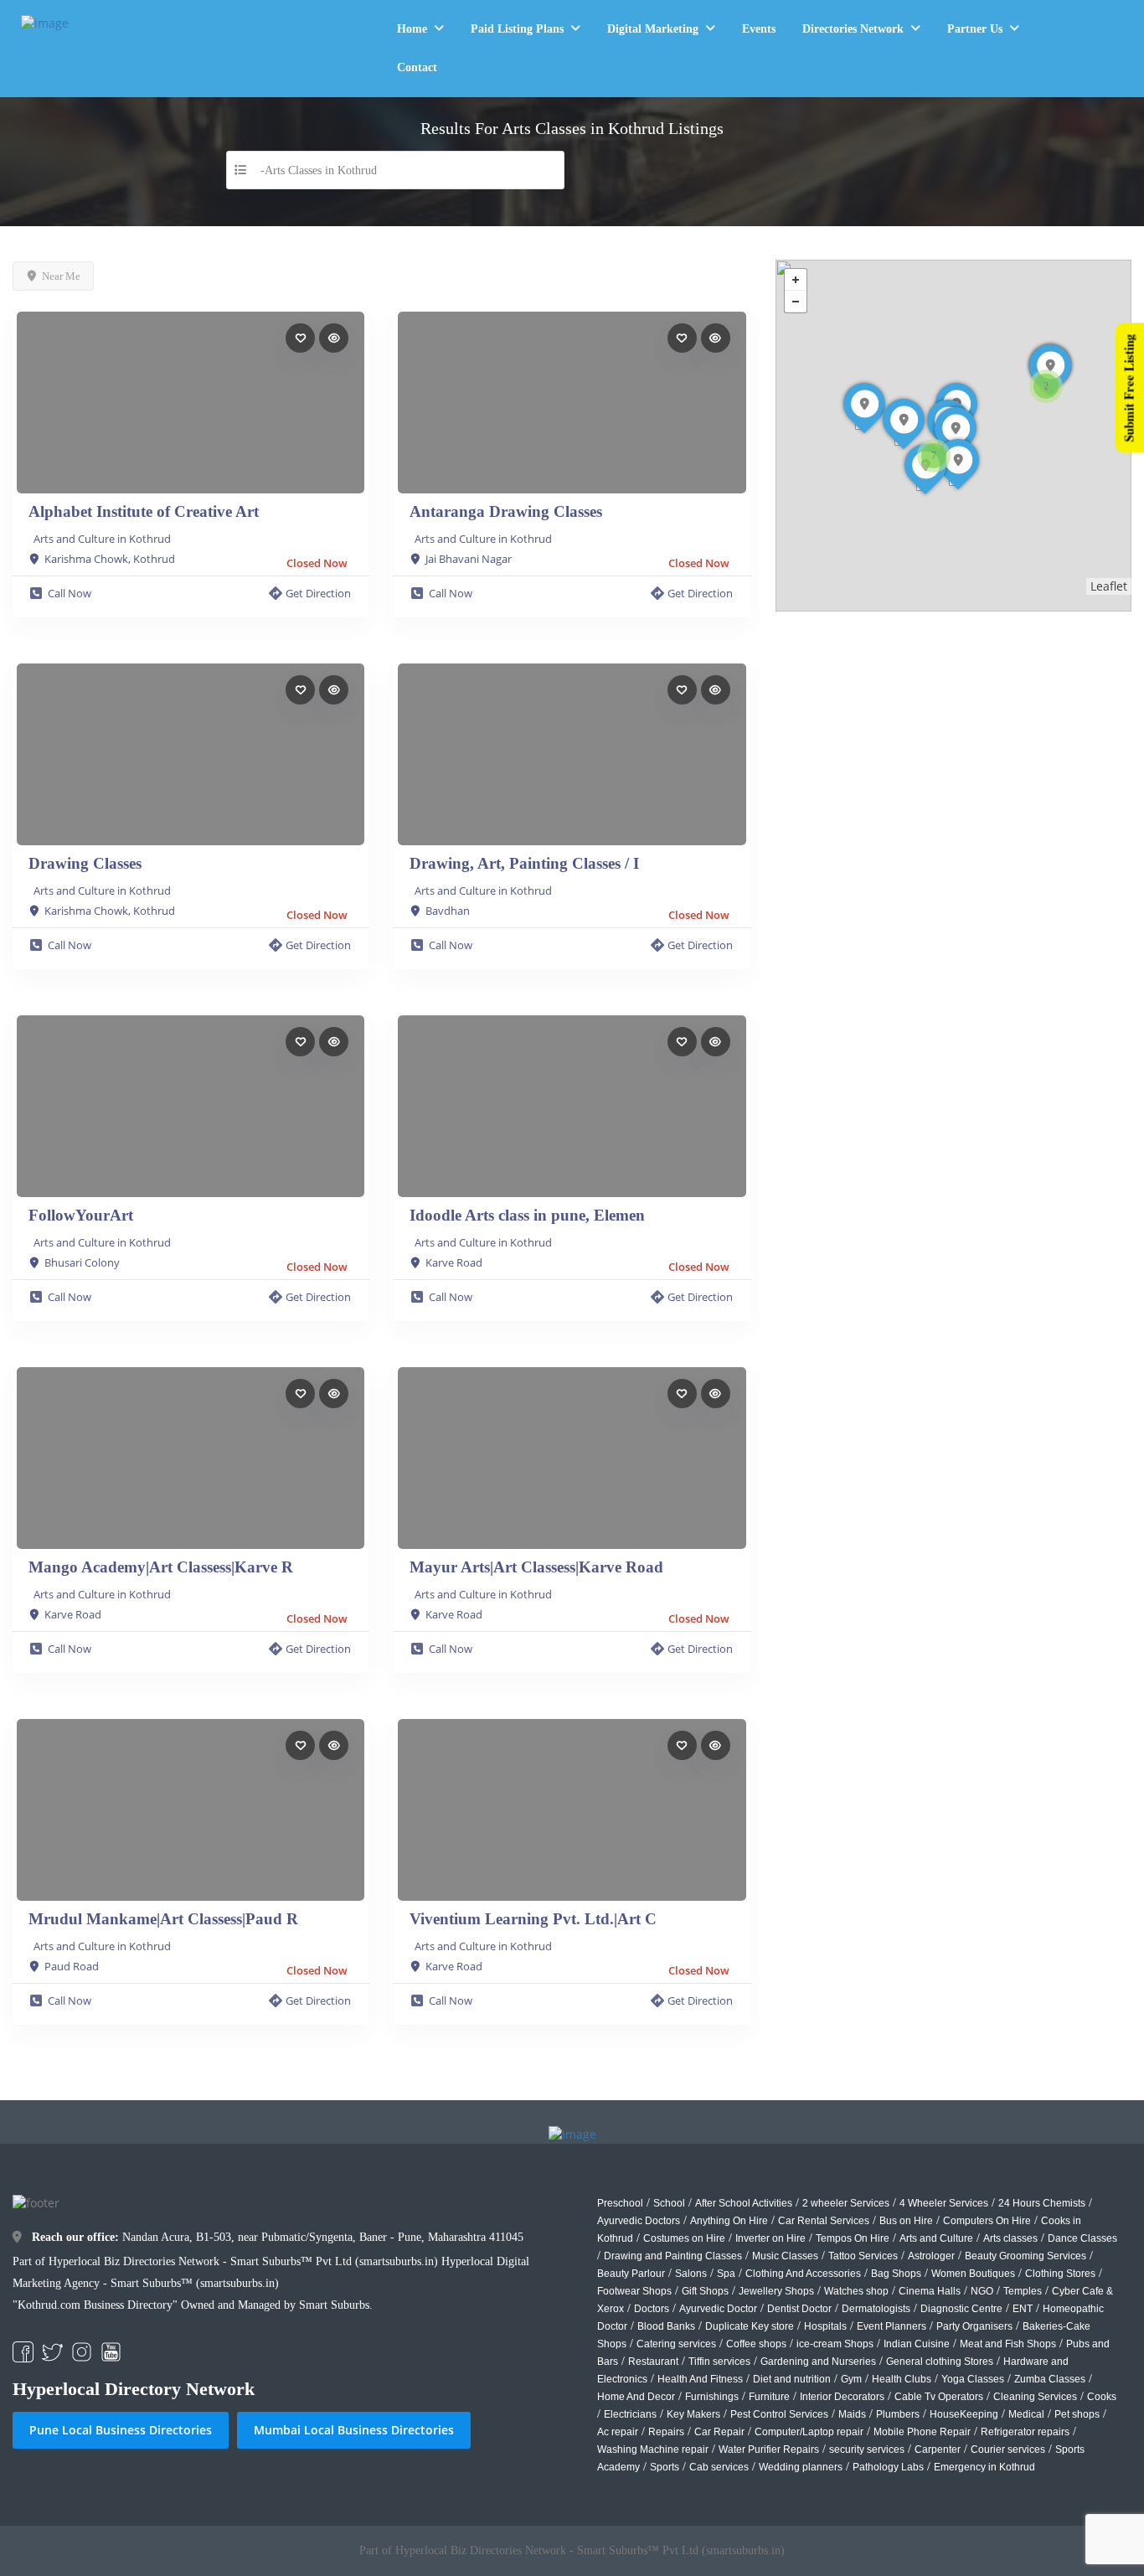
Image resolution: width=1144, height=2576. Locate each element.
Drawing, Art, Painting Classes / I (524, 863)
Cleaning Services (1035, 2397)
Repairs (666, 2432)
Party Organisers (974, 2326)
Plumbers (898, 2414)
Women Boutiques (973, 2274)
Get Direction (318, 593)
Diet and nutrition (792, 2379)
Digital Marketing (653, 29)
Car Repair (719, 2432)
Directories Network (853, 29)
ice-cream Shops (835, 2344)
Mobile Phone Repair (922, 2432)
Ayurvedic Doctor (718, 2309)
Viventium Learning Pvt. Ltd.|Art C (533, 1919)
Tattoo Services (863, 2256)
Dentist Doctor (799, 2309)
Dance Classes (1082, 2238)
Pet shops (1077, 2414)
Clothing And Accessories (803, 2274)
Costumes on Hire (684, 2238)
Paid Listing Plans (517, 29)
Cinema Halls (930, 2291)
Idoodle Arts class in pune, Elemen (527, 1215)
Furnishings (712, 2397)
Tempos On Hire (853, 2238)
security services (867, 2450)
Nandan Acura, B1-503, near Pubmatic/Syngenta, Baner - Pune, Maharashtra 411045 (278, 2237)
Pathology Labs (888, 2467)
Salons (691, 2274)
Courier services (1008, 2450)
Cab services (719, 2467)
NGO (982, 2291)
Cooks (1102, 2397)
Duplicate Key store (750, 2326)
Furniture (769, 2397)
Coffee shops (756, 2344)
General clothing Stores (940, 2362)
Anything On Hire (729, 2221)
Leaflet (1109, 586)
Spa (726, 2274)
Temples (1023, 2291)
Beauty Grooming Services (1025, 2256)
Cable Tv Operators (939, 2397)
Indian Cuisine (917, 2344)
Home (412, 29)
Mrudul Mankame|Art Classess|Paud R (163, 1919)
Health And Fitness (700, 2379)
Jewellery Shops (776, 2291)
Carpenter (938, 2450)
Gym (851, 2379)
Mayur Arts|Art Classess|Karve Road (536, 1567)
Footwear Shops (634, 2291)
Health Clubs (902, 2379)
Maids (852, 2414)
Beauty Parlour (631, 2274)
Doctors (652, 2309)
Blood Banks (666, 2326)
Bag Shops (896, 2274)
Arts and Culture (936, 2238)
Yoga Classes (973, 2379)
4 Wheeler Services (944, 2203)
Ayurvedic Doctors (639, 2221)
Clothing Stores (1060, 2274)
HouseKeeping (964, 2414)
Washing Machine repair (653, 2450)
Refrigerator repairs (1025, 2432)
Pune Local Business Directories (121, 2430)
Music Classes (785, 2256)
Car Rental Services (824, 2221)
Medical (1026, 2414)
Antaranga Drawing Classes (506, 511)
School (669, 2203)
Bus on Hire (906, 2221)
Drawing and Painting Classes (673, 2256)
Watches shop (856, 2291)
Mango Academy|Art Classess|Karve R (161, 1567)
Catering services (676, 2344)
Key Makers (693, 2414)
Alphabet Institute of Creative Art (144, 511)
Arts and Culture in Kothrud (102, 539)
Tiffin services (719, 2362)
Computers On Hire (987, 2221)
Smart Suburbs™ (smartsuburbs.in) (195, 2283)
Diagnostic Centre (961, 2309)
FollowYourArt (81, 1215)
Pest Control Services (779, 2414)
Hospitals (825, 2326)
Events (759, 29)
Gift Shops (705, 2291)
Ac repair (618, 2432)
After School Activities (744, 2203)
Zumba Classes (1050, 2379)
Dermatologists (876, 2309)
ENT (1023, 2309)
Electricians (630, 2414)
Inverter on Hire (770, 2238)
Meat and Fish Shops (1008, 2344)
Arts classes (1010, 2238)
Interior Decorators (842, 2397)
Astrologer (931, 2256)
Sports (665, 2467)
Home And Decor (636, 2397)
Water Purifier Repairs (769, 2450)
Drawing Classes (85, 863)
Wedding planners (801, 2467)
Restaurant (653, 2362)
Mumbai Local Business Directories (354, 2430)
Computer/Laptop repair (809, 2432)
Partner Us (975, 29)
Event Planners (891, 2326)
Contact (417, 67)
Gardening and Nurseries (818, 2362)
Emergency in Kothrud (984, 2467)
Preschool (620, 2203)
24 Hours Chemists (1042, 2203)
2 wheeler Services (846, 2203)
